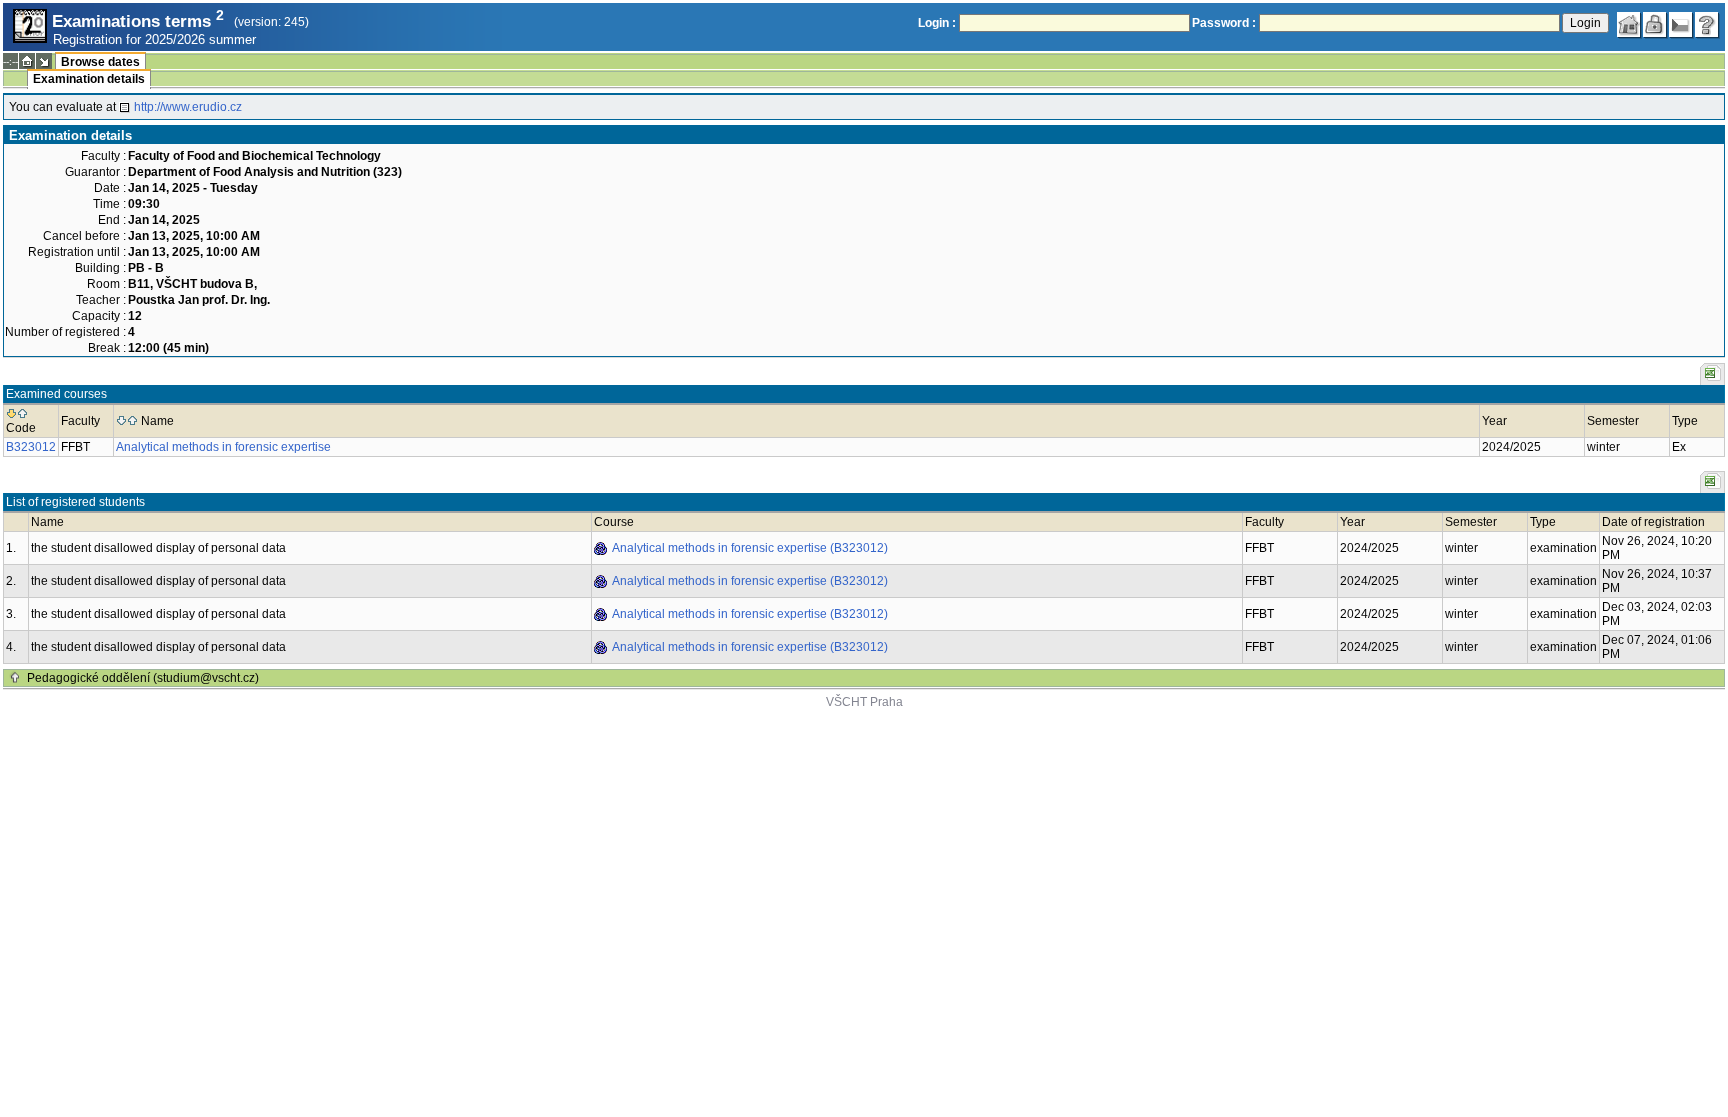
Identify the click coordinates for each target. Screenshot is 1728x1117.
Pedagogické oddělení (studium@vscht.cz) (143, 678)
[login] (1655, 25)
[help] (1707, 25)
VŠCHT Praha (864, 702)
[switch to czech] (1681, 25)
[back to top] (15, 678)
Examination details (89, 79)
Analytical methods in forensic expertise (223, 447)
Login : (937, 23)
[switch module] (44, 61)
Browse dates (100, 62)
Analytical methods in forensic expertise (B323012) (750, 548)
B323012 (31, 447)
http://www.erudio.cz (188, 107)
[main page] (1629, 25)
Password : (1224, 23)
